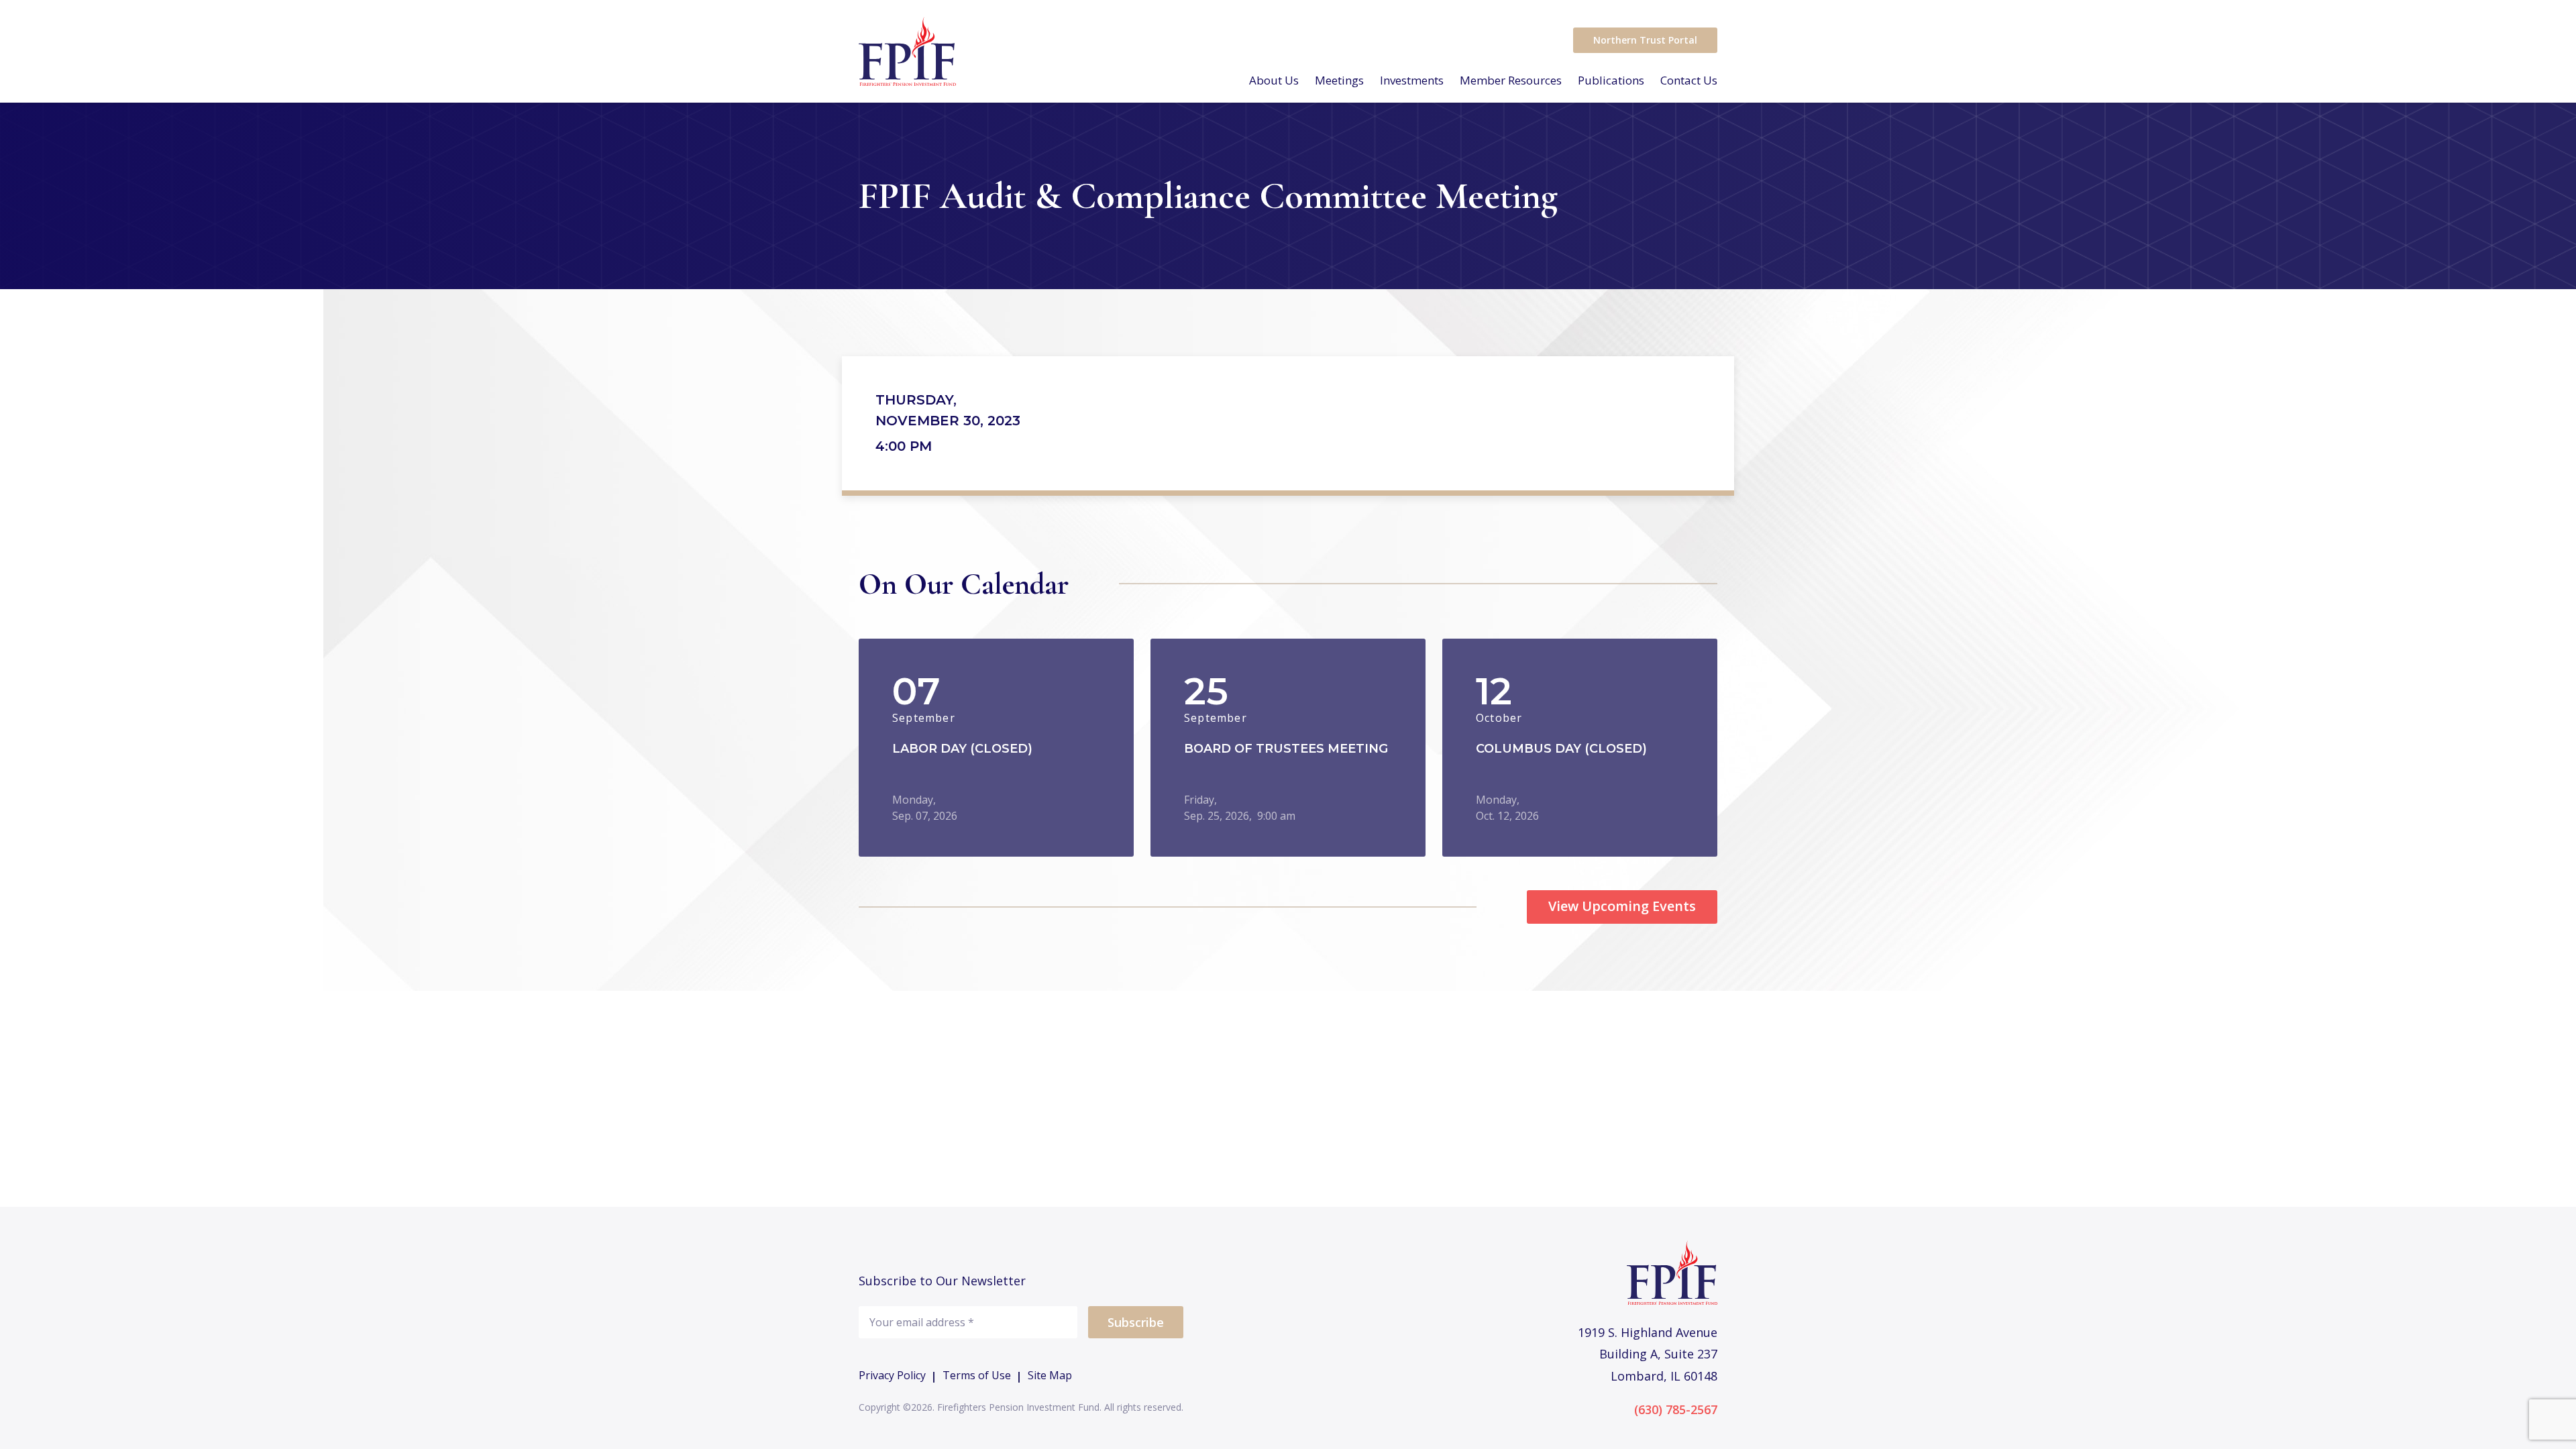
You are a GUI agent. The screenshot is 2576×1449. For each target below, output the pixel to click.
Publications (1611, 80)
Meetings (1339, 80)
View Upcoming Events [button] (1622, 906)
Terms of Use (977, 1376)
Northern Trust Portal (1645, 40)
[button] (996, 748)
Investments (1412, 80)
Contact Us (1689, 80)
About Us (1274, 80)
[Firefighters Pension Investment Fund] (907, 51)
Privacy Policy (892, 1376)
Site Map (1050, 1376)
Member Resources (1511, 80)
